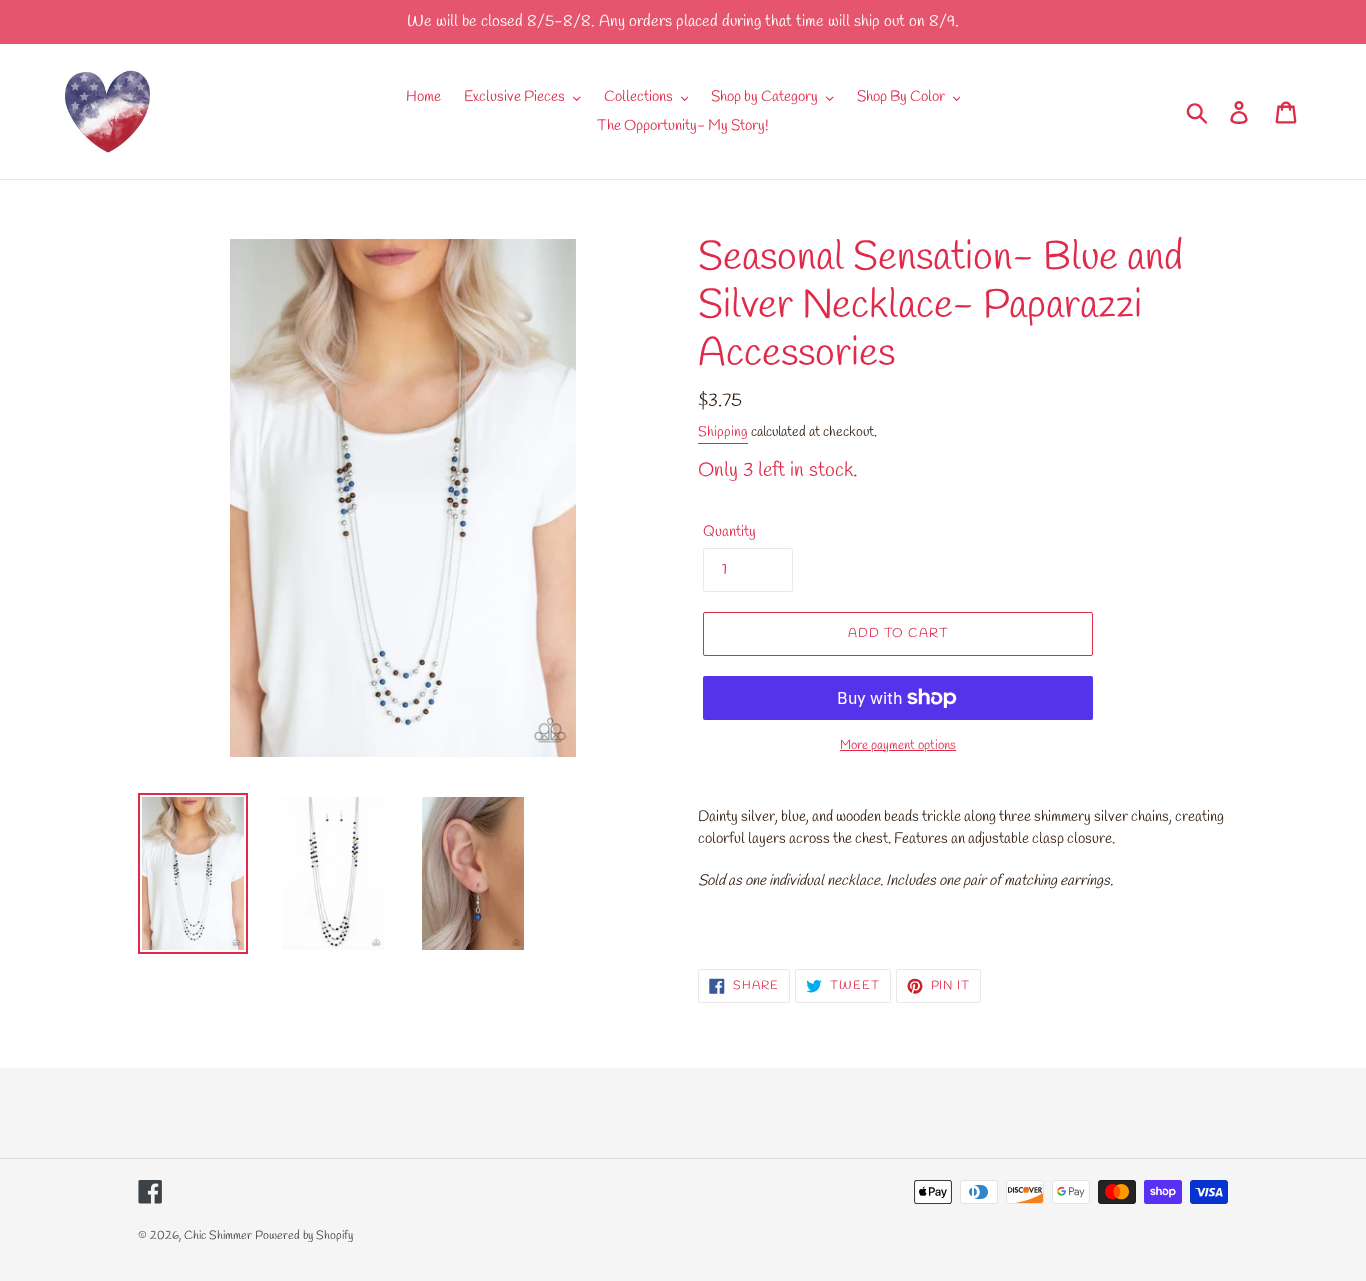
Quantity (729, 532)
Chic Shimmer (218, 1236)
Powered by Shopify (304, 1236)
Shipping (723, 432)
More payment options (898, 745)
